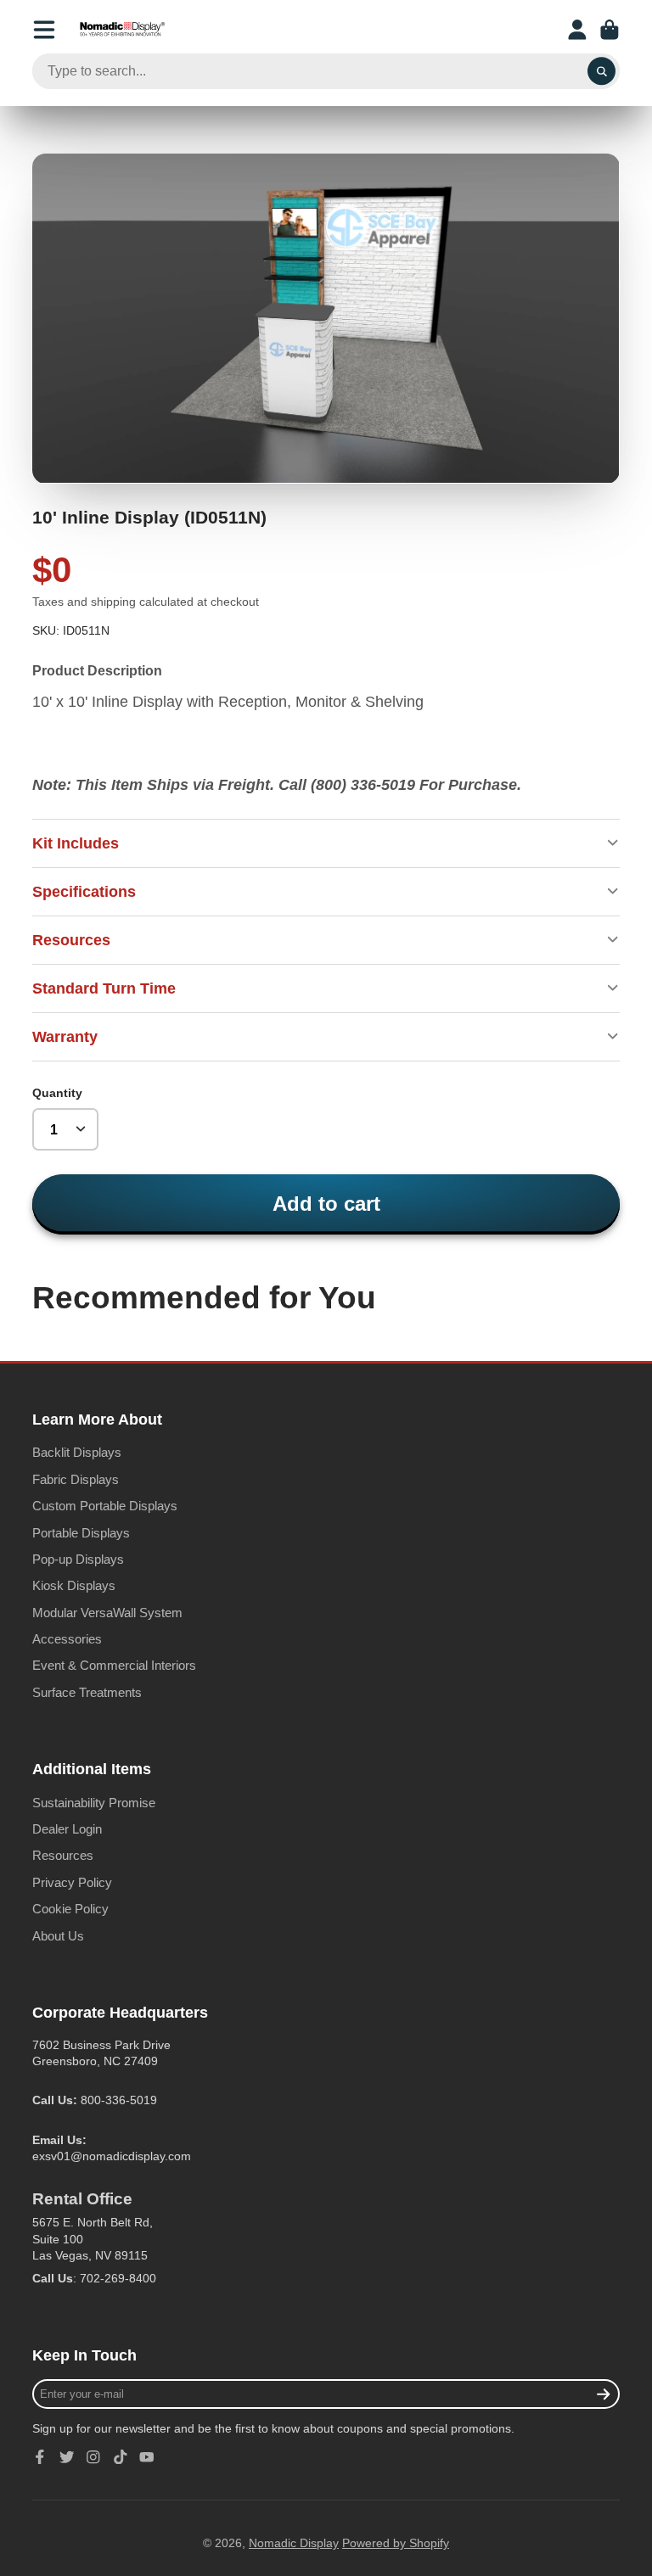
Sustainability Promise (94, 1803)
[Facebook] (40, 2457)
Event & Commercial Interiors (114, 1665)
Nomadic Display (294, 2543)
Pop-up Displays (78, 1559)
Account (577, 30)
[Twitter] (67, 2457)
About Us (58, 1936)
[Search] (602, 71)
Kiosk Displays (74, 1585)
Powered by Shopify (396, 2543)
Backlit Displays (77, 1452)
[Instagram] (93, 2457)
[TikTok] (121, 2457)
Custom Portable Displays (105, 1506)
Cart (610, 30)
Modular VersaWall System (107, 1613)
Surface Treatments (87, 1692)
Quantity (57, 1093)
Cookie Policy (70, 1909)
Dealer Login (67, 1829)
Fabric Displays (76, 1479)
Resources (63, 1855)
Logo (122, 30)
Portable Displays (81, 1533)
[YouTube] (147, 2457)
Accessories (67, 1639)
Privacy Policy (72, 1882)
